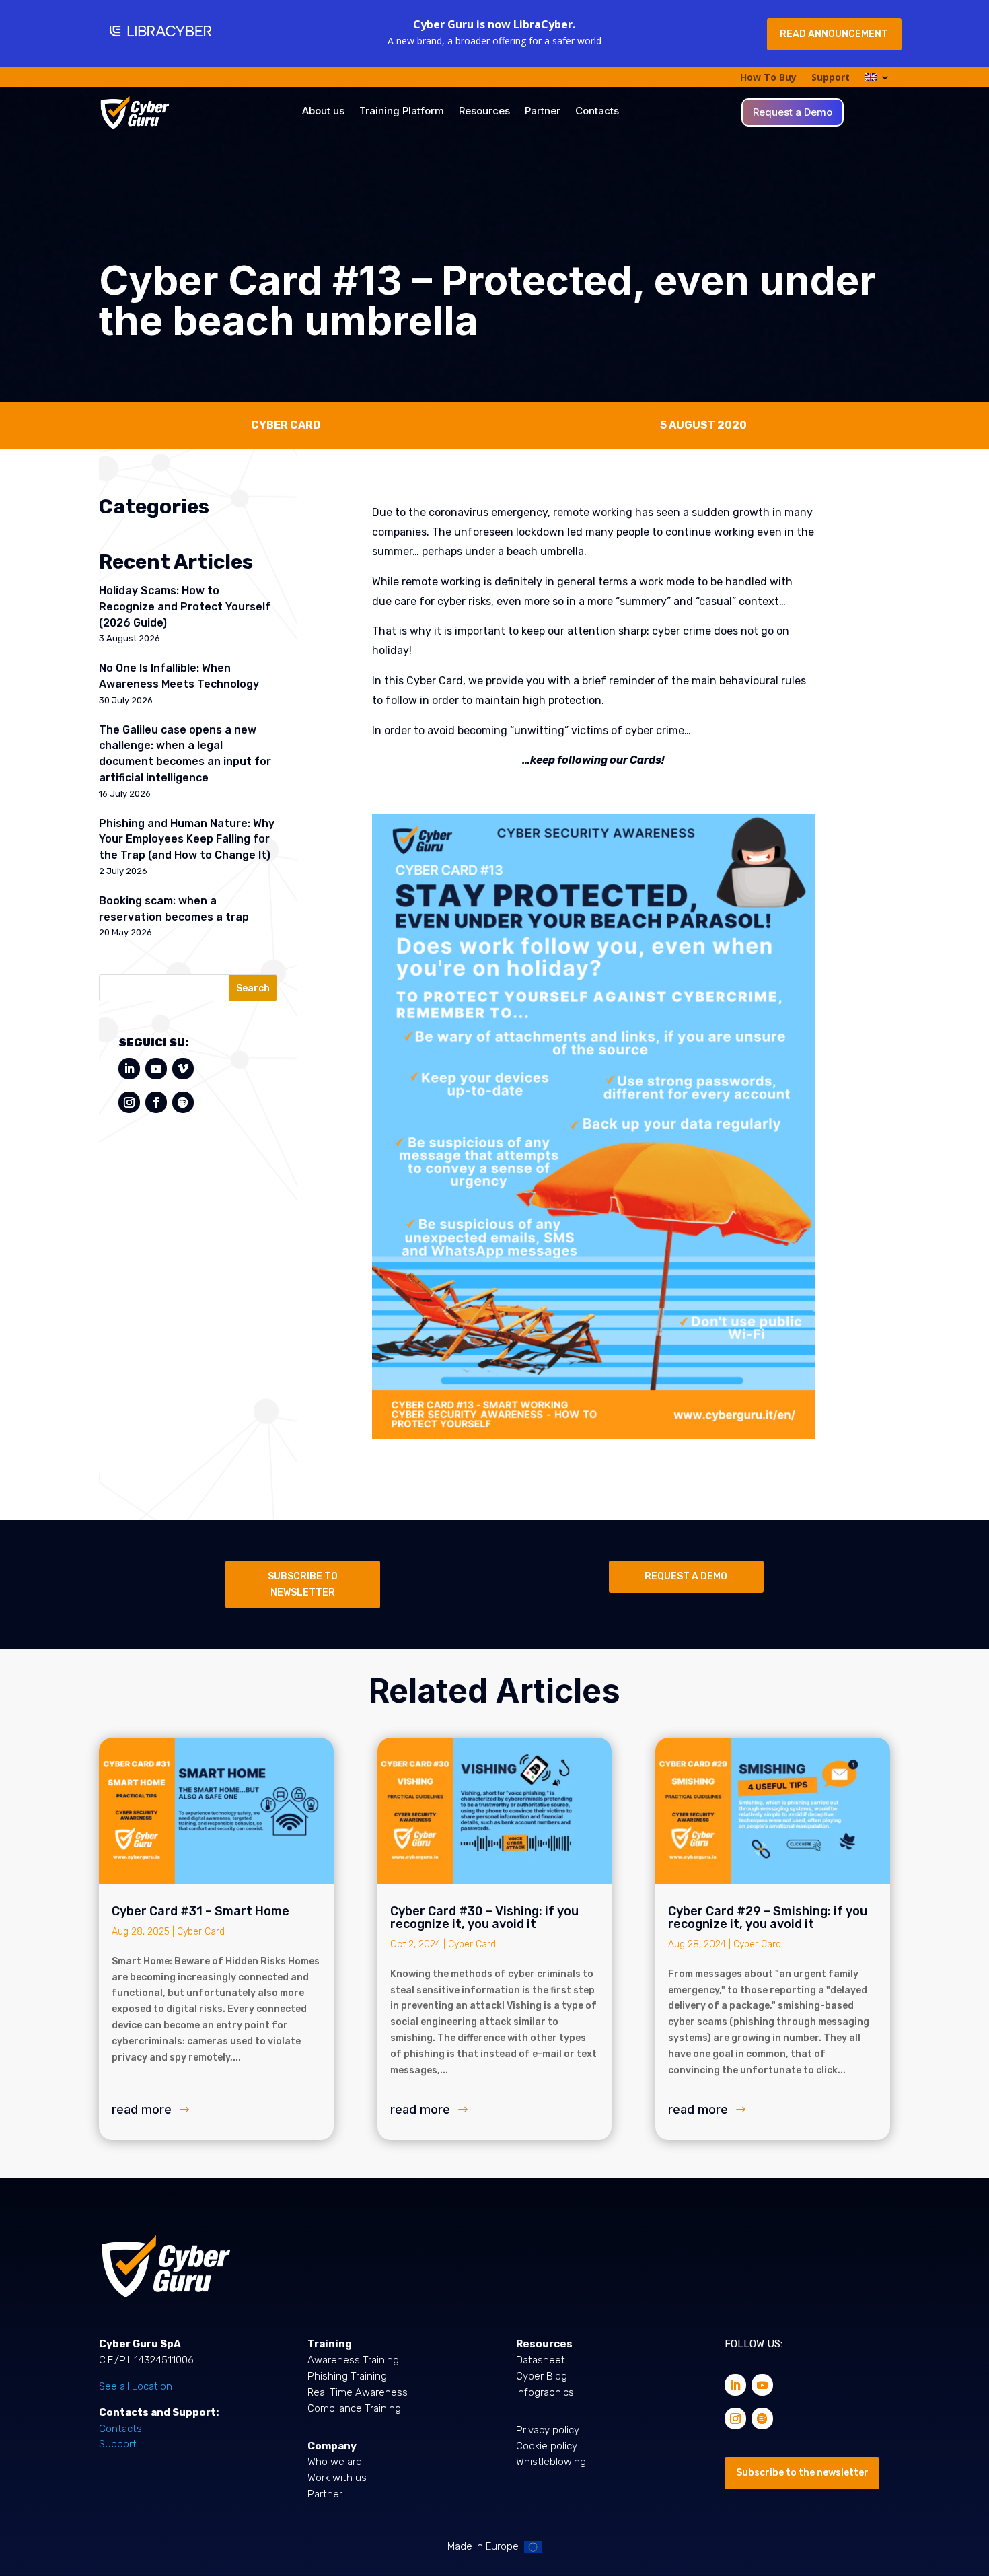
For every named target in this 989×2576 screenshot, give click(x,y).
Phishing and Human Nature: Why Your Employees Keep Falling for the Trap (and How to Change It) (187, 839)
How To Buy (768, 78)
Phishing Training (347, 2376)
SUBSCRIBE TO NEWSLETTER (303, 1584)
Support (831, 78)
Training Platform (402, 112)
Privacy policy (548, 2430)
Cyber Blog (542, 2376)
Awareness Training (353, 2360)
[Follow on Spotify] (183, 1102)
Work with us (337, 2478)
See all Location (136, 2386)
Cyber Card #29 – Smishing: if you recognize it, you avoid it (768, 1918)
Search (253, 988)
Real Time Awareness (358, 2392)
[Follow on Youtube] (156, 1069)
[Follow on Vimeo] (183, 1069)
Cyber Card (201, 1932)
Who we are (335, 2462)
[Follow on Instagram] (129, 1102)
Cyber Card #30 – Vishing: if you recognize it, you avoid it (484, 1918)
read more (142, 2109)
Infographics (545, 2392)
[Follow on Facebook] (156, 1102)
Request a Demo (793, 113)
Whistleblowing (551, 2462)
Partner (543, 112)
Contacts (597, 112)
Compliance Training (354, 2408)
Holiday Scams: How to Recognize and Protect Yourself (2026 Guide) (185, 607)
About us (323, 112)
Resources (484, 112)
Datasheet (541, 2360)
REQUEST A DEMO (686, 1576)
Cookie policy (547, 2446)
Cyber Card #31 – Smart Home (200, 1911)
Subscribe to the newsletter (802, 2473)
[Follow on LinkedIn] (129, 1069)
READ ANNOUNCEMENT (834, 34)
